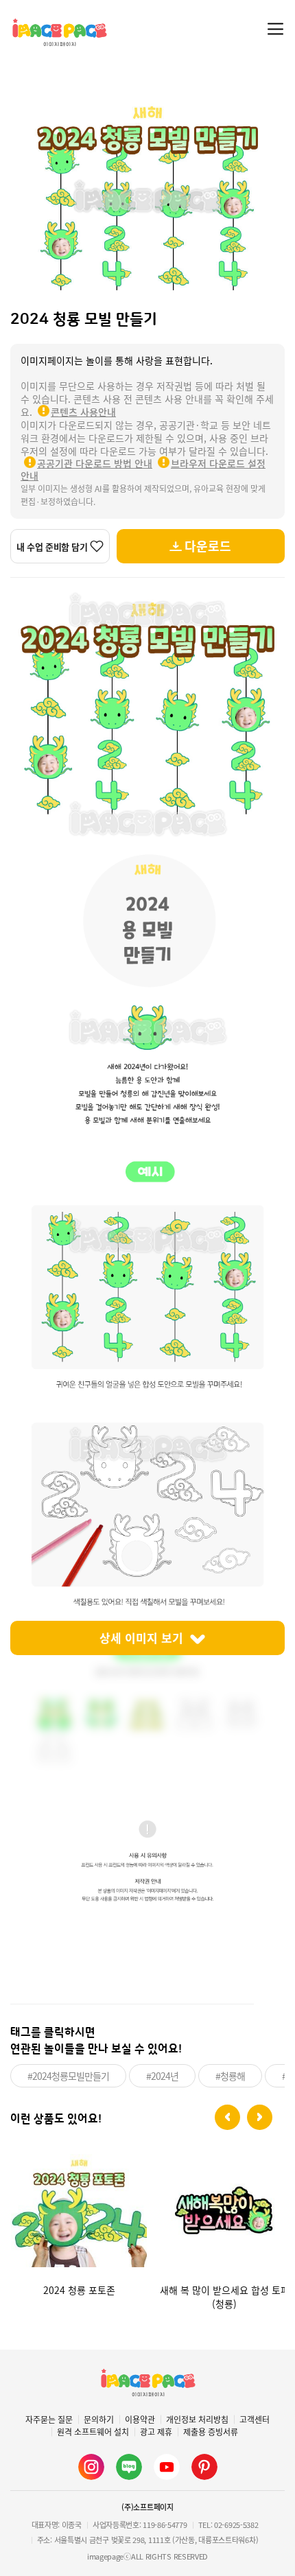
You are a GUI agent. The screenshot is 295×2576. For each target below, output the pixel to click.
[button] (227, 2117)
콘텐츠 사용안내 (83, 412)
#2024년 (162, 2076)
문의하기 (99, 2420)
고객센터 (255, 2420)
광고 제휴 (156, 2432)
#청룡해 (230, 2076)
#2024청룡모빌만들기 (68, 2076)
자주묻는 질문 (49, 2420)
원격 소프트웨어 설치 (93, 2432)
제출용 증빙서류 (211, 2432)
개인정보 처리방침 (197, 2420)
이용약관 (140, 2420)
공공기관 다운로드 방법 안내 (95, 463)
